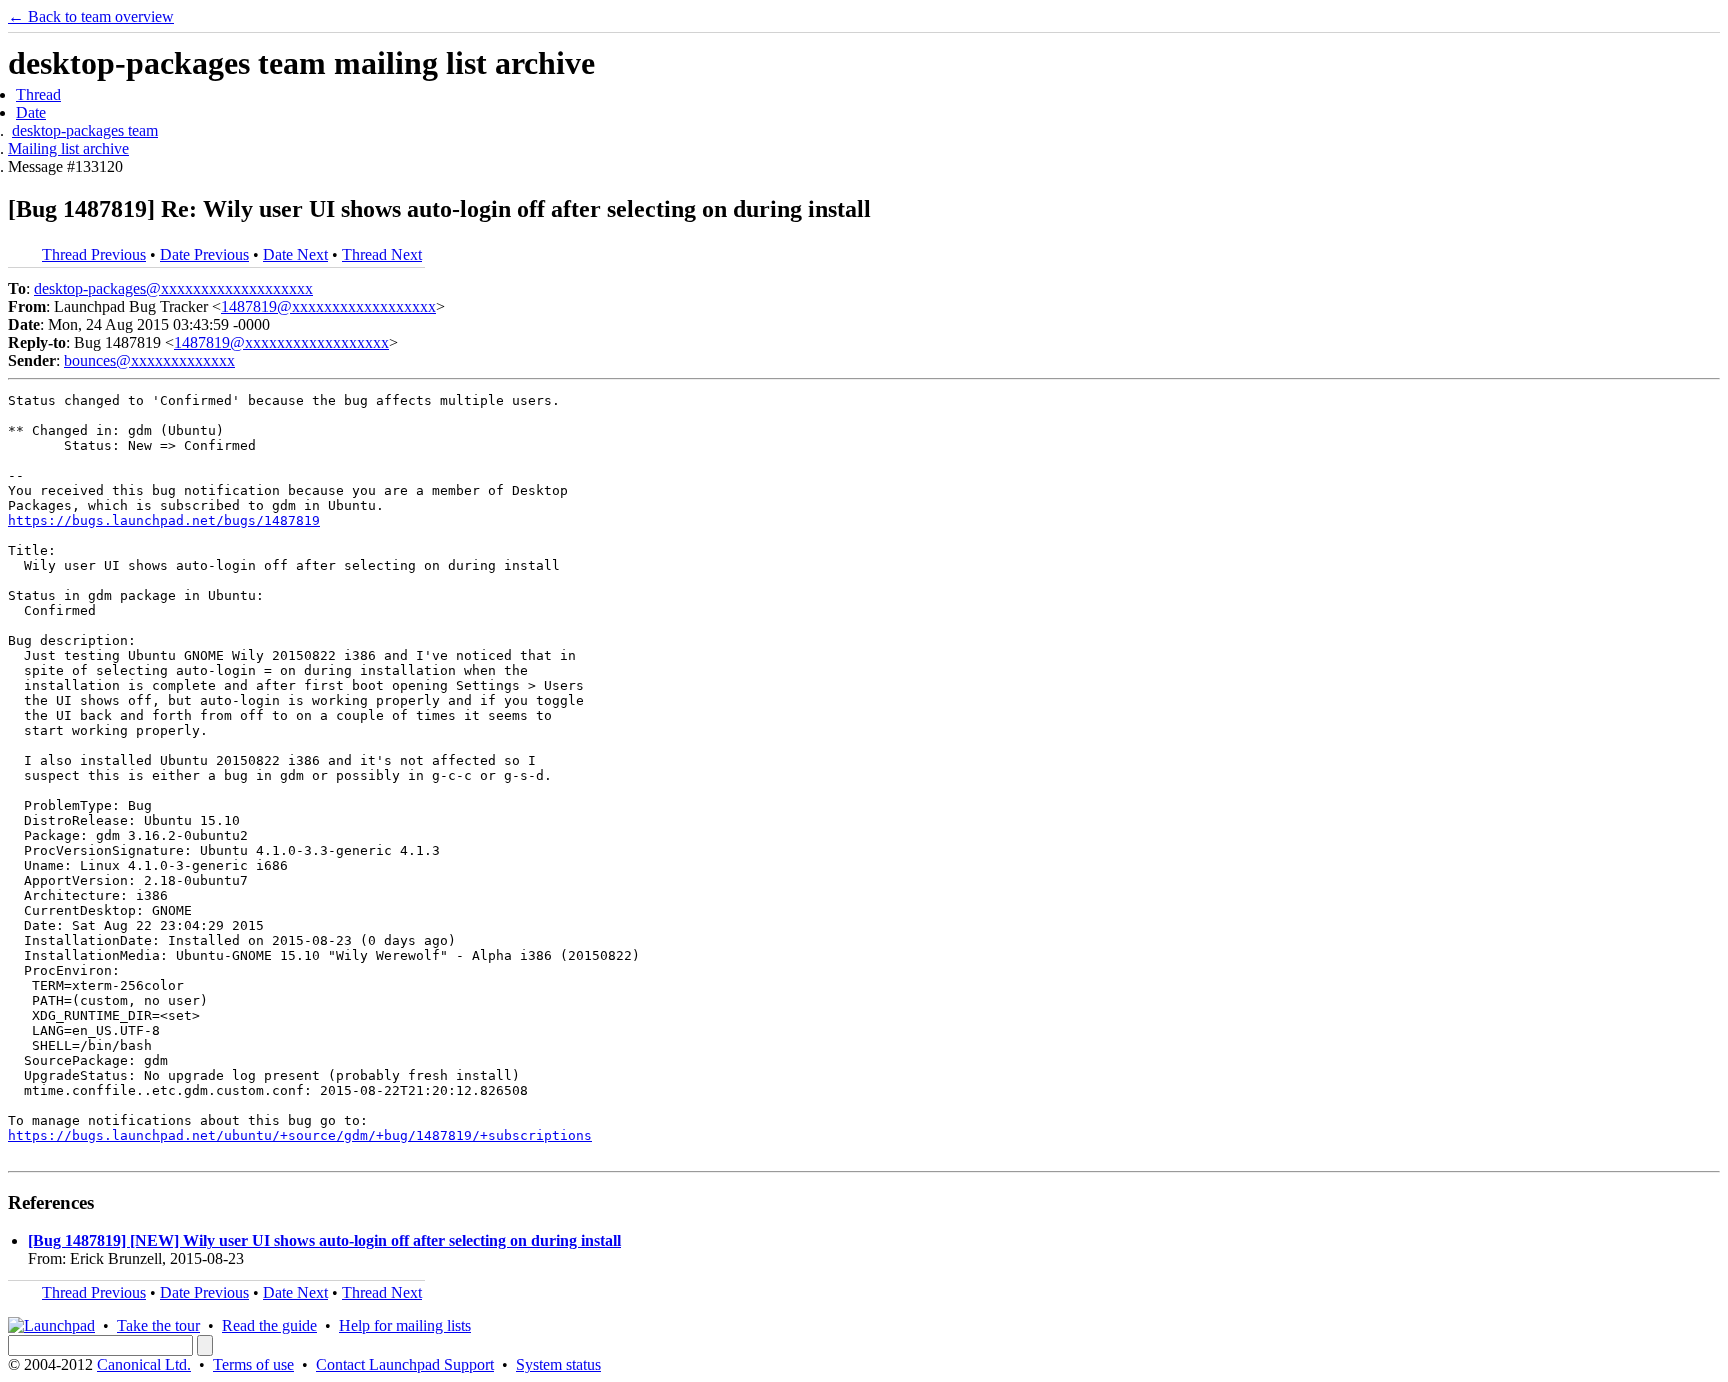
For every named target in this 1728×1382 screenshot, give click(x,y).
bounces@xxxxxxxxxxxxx (149, 360)
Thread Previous (94, 254)
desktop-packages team (85, 130)
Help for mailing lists (405, 1325)
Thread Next (382, 254)
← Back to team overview (91, 16)
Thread (38, 94)
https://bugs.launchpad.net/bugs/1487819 (164, 520)
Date (31, 112)
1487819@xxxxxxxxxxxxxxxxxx (328, 306)
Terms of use (253, 1364)
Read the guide (269, 1325)
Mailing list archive (68, 148)
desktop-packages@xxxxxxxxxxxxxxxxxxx (173, 288)
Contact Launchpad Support (405, 1364)
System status (558, 1364)
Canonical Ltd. (144, 1364)
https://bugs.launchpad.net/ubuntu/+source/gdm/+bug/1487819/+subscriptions (300, 1135)
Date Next (295, 254)
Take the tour (158, 1325)
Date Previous (204, 254)
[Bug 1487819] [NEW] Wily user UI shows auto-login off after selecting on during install (324, 1240)
